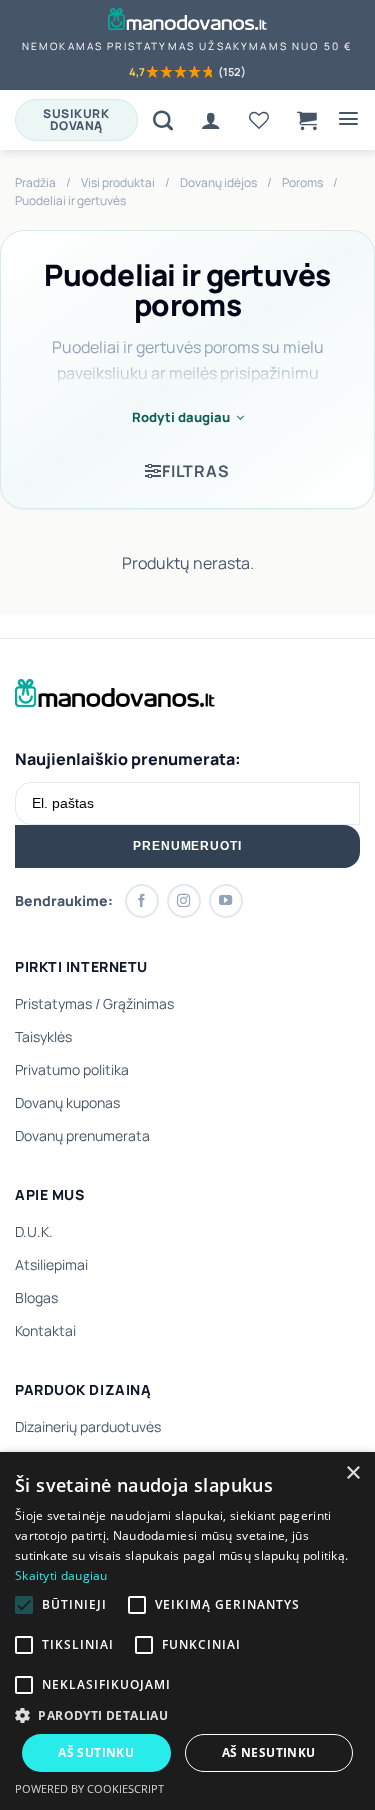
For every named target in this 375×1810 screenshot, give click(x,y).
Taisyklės (43, 1036)
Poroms (302, 182)
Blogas (36, 1297)
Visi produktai (118, 182)
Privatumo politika (72, 1069)
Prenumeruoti (188, 846)
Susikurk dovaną (76, 119)
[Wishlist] (259, 120)
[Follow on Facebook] (142, 901)
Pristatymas (53, 1003)
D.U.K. (34, 1231)
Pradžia (35, 182)
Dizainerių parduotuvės (88, 1426)
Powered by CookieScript (89, 1788)
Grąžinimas (138, 1003)
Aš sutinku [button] (96, 1752)
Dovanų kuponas (67, 1102)
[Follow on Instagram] (184, 901)
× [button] (352, 1473)
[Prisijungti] (211, 120)
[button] (307, 120)
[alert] (187, 1631)
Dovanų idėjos (218, 182)
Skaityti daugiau (61, 1575)
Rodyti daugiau (181, 417)
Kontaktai (45, 1330)
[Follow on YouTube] (226, 901)
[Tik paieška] (163, 120)
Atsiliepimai (51, 1264)
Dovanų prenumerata (82, 1135)
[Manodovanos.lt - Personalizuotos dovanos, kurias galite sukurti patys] (187, 19)
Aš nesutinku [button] (269, 1752)
